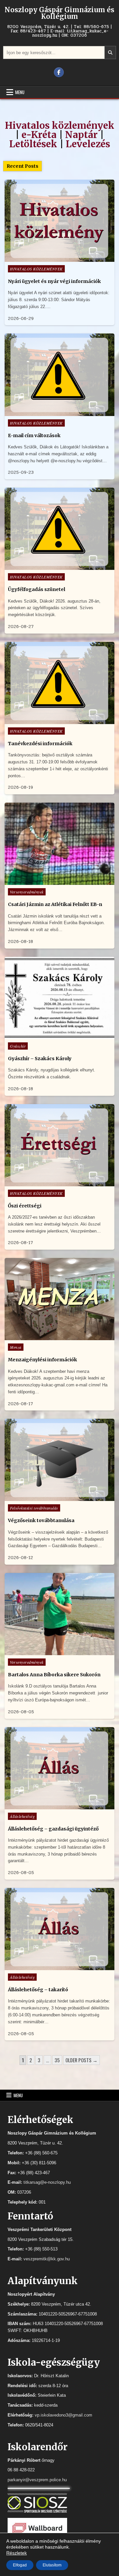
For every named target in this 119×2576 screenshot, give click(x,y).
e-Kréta (39, 135)
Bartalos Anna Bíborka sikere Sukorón (54, 1675)
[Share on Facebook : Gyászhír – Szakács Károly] (59, 1035)
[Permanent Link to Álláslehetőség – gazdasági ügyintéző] (59, 1768)
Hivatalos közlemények (60, 125)
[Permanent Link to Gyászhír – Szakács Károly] (59, 998)
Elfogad (20, 2565)
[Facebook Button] (59, 72)
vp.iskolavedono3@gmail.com (63, 2415)
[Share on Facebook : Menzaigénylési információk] (59, 1337)
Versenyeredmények (27, 892)
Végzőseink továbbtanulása (41, 1520)
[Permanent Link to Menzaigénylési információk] (59, 1299)
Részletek (17, 2553)
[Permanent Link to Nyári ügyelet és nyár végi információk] (59, 221)
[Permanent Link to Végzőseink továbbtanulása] (59, 1460)
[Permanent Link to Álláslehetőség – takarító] (59, 1929)
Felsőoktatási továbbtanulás (34, 1508)
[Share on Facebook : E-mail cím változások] (59, 412)
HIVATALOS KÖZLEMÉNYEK (36, 269)
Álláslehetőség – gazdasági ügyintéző (53, 1829)
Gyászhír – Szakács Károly (40, 1059)
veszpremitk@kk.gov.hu (47, 2259)
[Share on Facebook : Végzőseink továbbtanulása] (59, 1497)
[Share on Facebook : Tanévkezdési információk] (59, 720)
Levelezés (88, 144)
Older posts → (81, 2060)
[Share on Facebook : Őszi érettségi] (59, 1183)
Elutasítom (52, 2565)
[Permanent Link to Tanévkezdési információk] (59, 683)
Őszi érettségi (25, 1206)
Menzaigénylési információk (42, 1360)
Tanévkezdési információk (40, 744)
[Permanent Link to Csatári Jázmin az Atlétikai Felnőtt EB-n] (59, 844)
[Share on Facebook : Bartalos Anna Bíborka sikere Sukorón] (59, 1652)
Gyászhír (18, 1046)
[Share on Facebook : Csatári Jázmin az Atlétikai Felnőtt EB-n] (59, 881)
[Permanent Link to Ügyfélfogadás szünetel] (59, 529)
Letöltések (33, 144)
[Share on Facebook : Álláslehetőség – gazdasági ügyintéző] (59, 1806)
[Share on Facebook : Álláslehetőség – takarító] (59, 1967)
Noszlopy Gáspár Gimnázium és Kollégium (59, 13)
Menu (20, 92)
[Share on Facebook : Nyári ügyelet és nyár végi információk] (59, 258)
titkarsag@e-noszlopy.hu (47, 2182)
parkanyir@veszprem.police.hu (37, 2480)
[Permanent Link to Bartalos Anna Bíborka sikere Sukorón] (59, 1614)
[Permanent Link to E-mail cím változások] (59, 375)
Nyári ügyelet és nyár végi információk (54, 281)
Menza (16, 1347)
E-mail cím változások (34, 435)
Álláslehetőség (22, 1816)
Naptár (81, 135)
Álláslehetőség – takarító (38, 1990)
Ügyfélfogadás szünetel (37, 589)
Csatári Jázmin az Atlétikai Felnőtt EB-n (55, 904)
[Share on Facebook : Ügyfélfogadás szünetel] (59, 566)
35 (57, 2060)
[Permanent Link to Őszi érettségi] (59, 1145)
